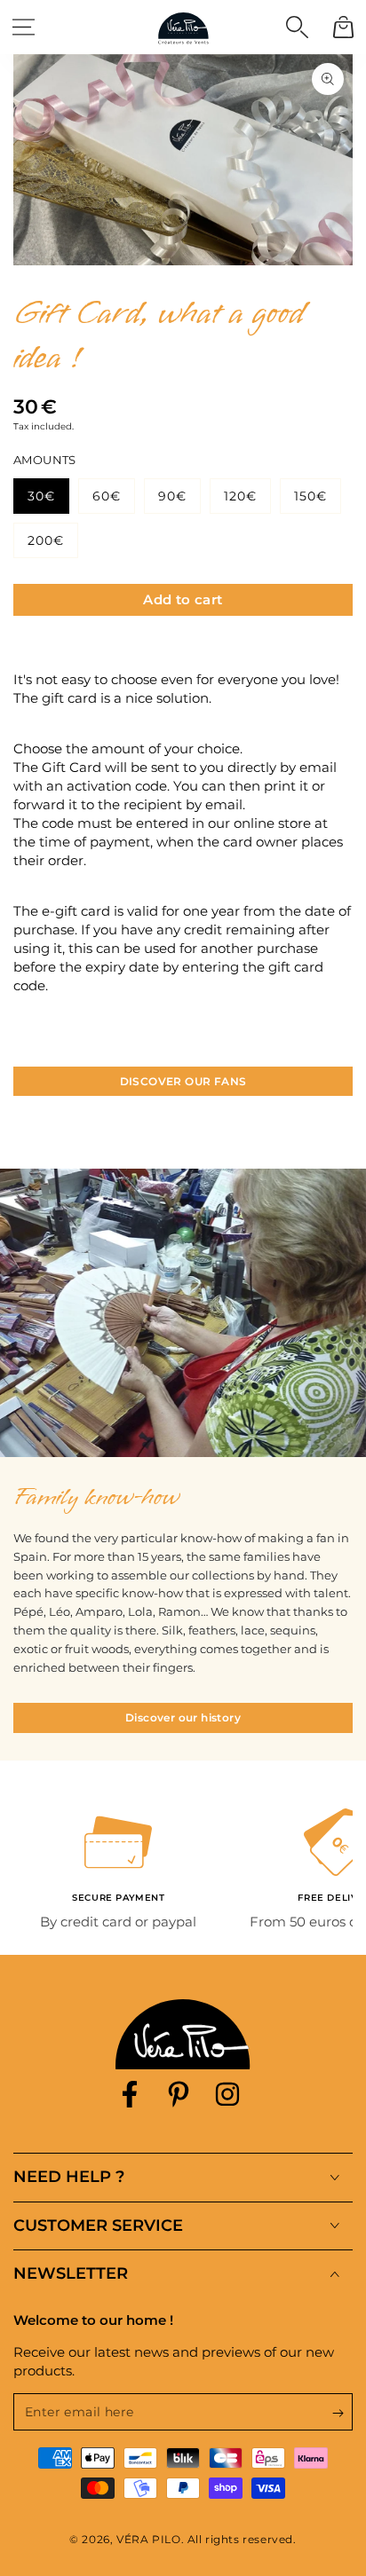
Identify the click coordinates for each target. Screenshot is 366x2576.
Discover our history (183, 1717)
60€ (107, 496)
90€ (172, 496)
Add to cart (183, 599)
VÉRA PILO (148, 2539)
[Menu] (23, 27)
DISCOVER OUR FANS (183, 1081)
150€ (310, 496)
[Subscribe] (342, 2413)
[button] (297, 27)
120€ (240, 496)
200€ (46, 540)
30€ (41, 496)
